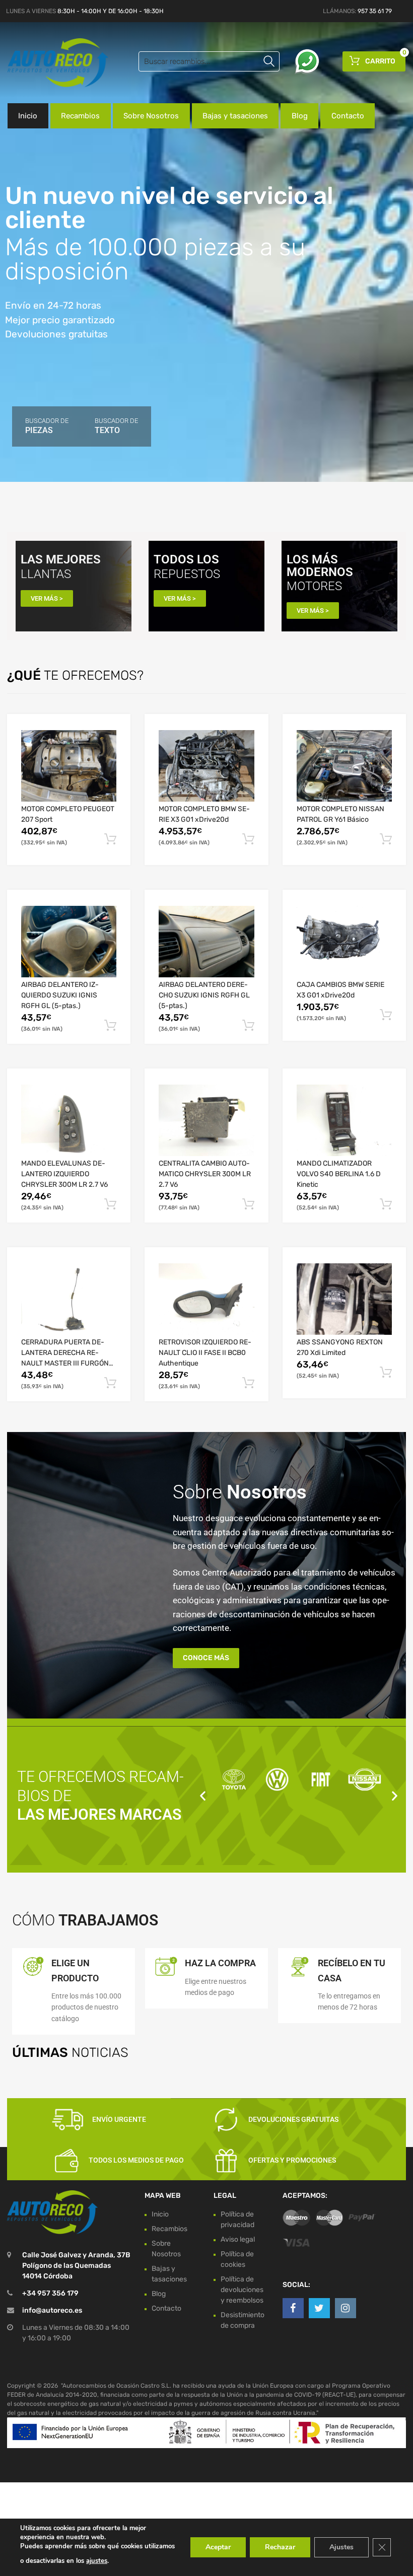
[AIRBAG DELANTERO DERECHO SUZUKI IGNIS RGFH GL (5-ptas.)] (206, 942)
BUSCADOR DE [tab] (47, 426)
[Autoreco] (50, 63)
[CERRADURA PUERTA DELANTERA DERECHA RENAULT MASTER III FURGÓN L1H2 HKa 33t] (69, 1299)
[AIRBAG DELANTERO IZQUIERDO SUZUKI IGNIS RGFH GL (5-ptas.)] (69, 942)
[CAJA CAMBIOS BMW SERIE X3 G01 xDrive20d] (344, 942)
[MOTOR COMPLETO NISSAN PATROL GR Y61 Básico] (344, 766)
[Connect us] (293, 2308)
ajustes (97, 2561)
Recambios (80, 116)
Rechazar (280, 2547)
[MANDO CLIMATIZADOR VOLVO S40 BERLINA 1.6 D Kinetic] (344, 1120)
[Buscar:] (209, 61)
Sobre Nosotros (151, 116)
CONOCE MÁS (206, 1658)
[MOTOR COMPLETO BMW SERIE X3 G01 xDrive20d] (206, 766)
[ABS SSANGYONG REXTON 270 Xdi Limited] (344, 1299)
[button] (203, 1796)
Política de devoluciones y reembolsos (242, 2290)
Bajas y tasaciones (235, 116)
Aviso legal (238, 2239)
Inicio (28, 116)
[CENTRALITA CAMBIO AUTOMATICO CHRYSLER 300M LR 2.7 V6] (206, 1120)
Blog (300, 116)
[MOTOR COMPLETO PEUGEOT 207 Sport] (69, 766)
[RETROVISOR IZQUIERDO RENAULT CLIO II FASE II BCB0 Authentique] (206, 1299)
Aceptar (218, 2547)
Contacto (348, 116)
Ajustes (341, 2547)
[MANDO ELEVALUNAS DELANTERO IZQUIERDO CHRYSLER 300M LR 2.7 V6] (69, 1120)
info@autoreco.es (52, 2310)
